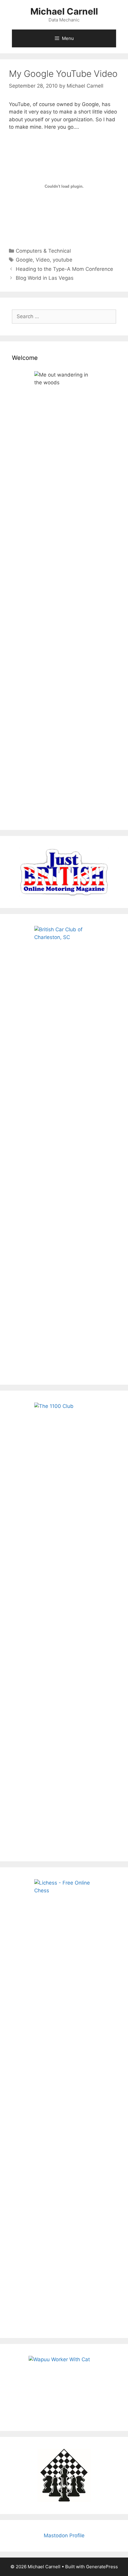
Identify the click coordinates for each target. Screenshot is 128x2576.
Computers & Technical (43, 251)
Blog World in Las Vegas (45, 278)
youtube (63, 260)
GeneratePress (102, 2567)
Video (43, 260)
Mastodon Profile (64, 2535)
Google (24, 260)
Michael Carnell (64, 11)
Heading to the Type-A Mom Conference (64, 269)
